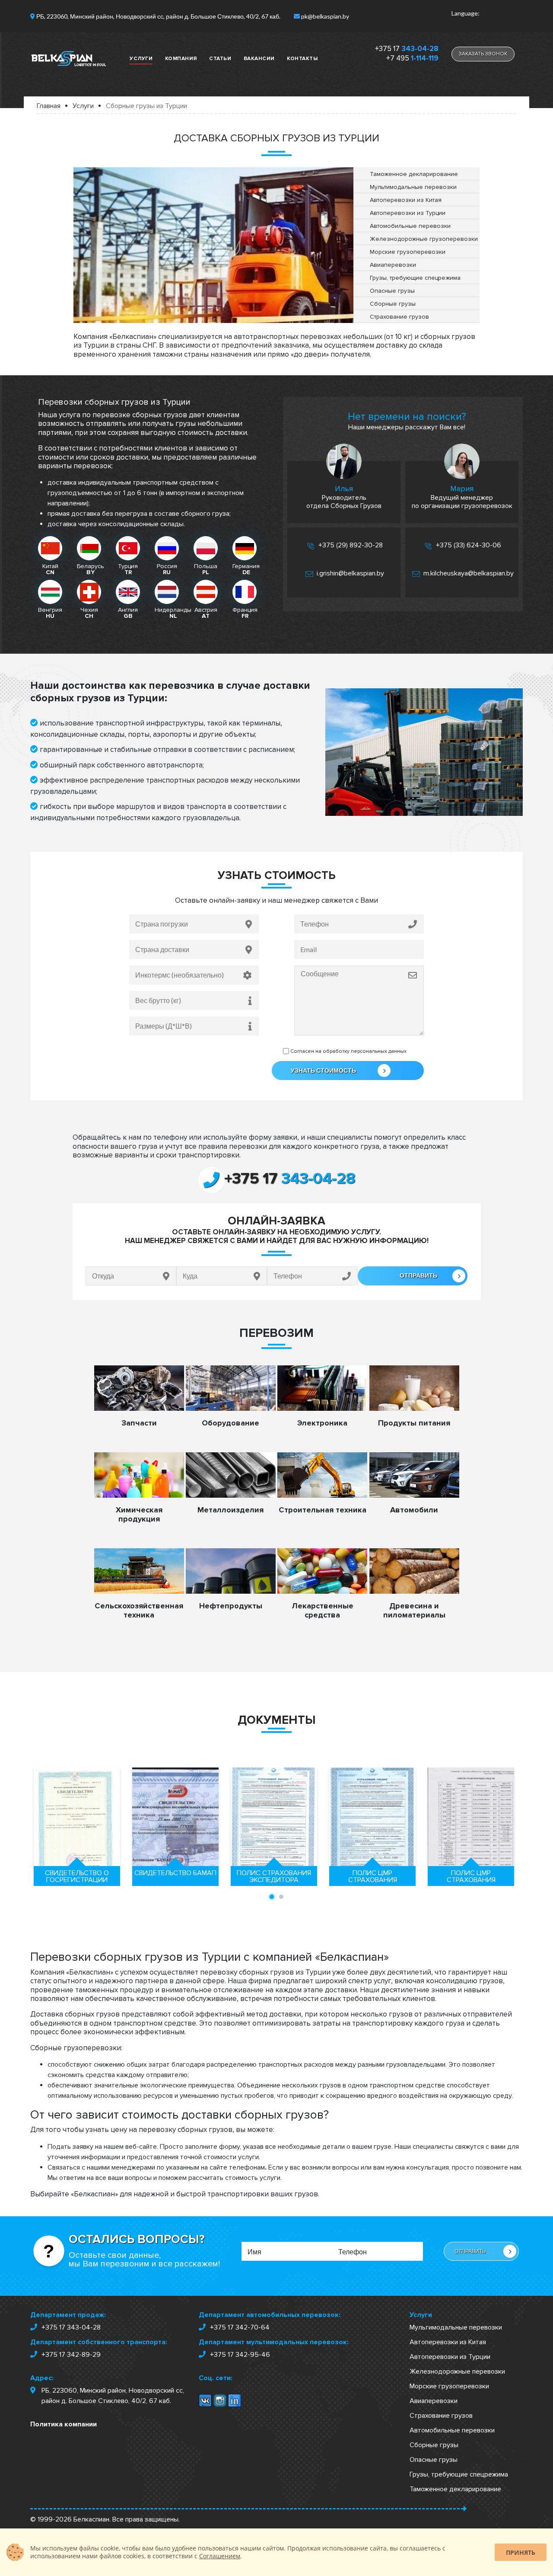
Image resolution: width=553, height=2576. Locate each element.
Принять (521, 2552)
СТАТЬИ (220, 59)
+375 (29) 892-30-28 (350, 545)
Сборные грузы (434, 2445)
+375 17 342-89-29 (71, 2355)
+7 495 (412, 58)
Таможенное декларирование (455, 2489)
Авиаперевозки (434, 2401)
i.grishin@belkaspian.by (350, 573)
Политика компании (64, 2424)
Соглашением (220, 2556)
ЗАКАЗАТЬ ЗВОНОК (483, 54)
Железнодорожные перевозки (457, 2371)
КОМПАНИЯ (181, 59)
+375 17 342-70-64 (240, 2327)
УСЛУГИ (141, 59)
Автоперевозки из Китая (448, 2342)
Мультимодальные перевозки (456, 2327)
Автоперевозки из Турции (450, 2357)
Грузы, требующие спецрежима (459, 2474)
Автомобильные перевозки (452, 2430)
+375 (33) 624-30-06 (468, 545)
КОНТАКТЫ (302, 59)
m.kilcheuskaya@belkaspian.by (468, 573)
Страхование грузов (441, 2416)
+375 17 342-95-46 (240, 2355)
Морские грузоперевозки (449, 2386)
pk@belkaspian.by (325, 16)
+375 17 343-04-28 (71, 2327)
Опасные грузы (434, 2460)
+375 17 (407, 49)
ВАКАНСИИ (259, 59)
